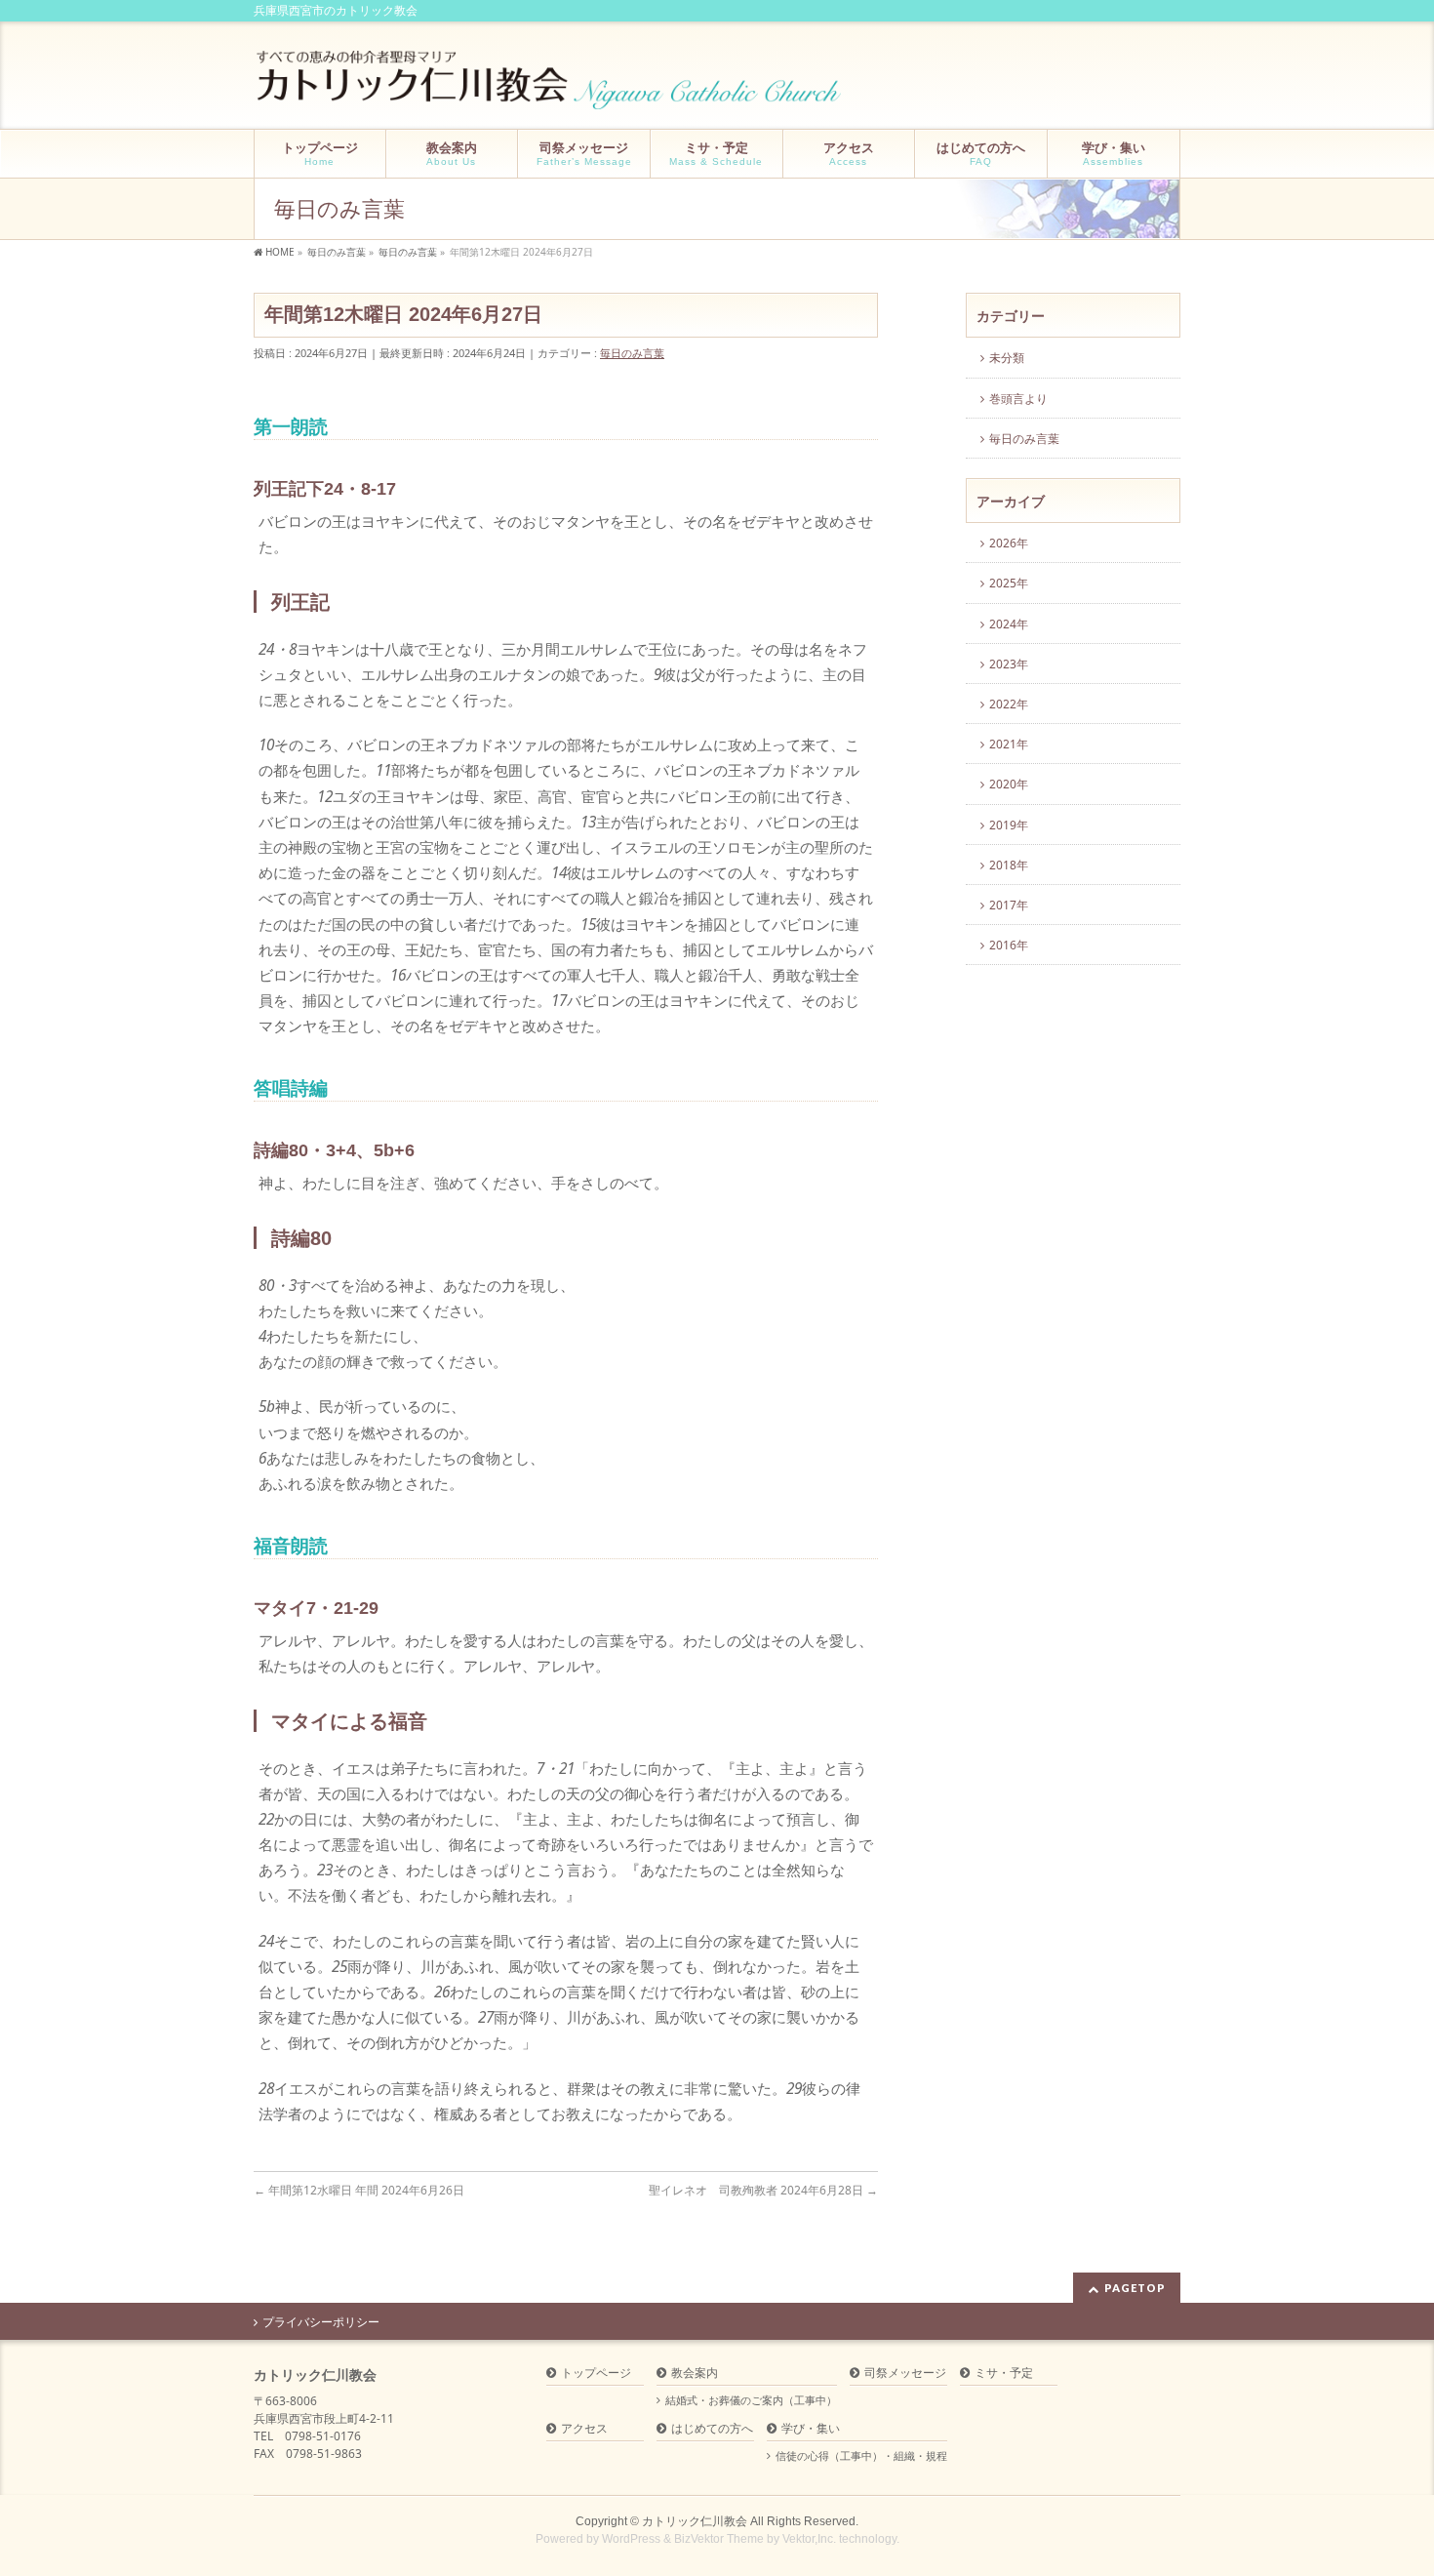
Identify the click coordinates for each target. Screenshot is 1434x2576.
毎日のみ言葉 (632, 353)
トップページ (596, 2374)
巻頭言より (1018, 399)
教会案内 (695, 2374)
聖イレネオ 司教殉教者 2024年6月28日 (763, 2190)
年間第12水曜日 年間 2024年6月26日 (359, 2190)
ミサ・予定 (1004, 2374)
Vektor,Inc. (809, 2539)
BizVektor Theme (719, 2539)
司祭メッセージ (905, 2374)
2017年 (1009, 905)
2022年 (1009, 704)
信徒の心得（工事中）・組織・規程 (861, 2456)
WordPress (631, 2539)
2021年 (1009, 744)
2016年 (1009, 945)
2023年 (1009, 664)
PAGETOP (1135, 2288)
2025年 (1009, 583)
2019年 (1009, 825)
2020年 (1009, 784)
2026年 (1009, 543)
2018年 (1009, 865)
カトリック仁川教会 (695, 2521)
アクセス (584, 2429)
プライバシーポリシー (321, 2322)
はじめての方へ (712, 2429)
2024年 (1009, 624)
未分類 (1007, 358)
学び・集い (811, 2429)
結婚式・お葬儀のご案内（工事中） (751, 2400)
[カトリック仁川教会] (551, 87)
